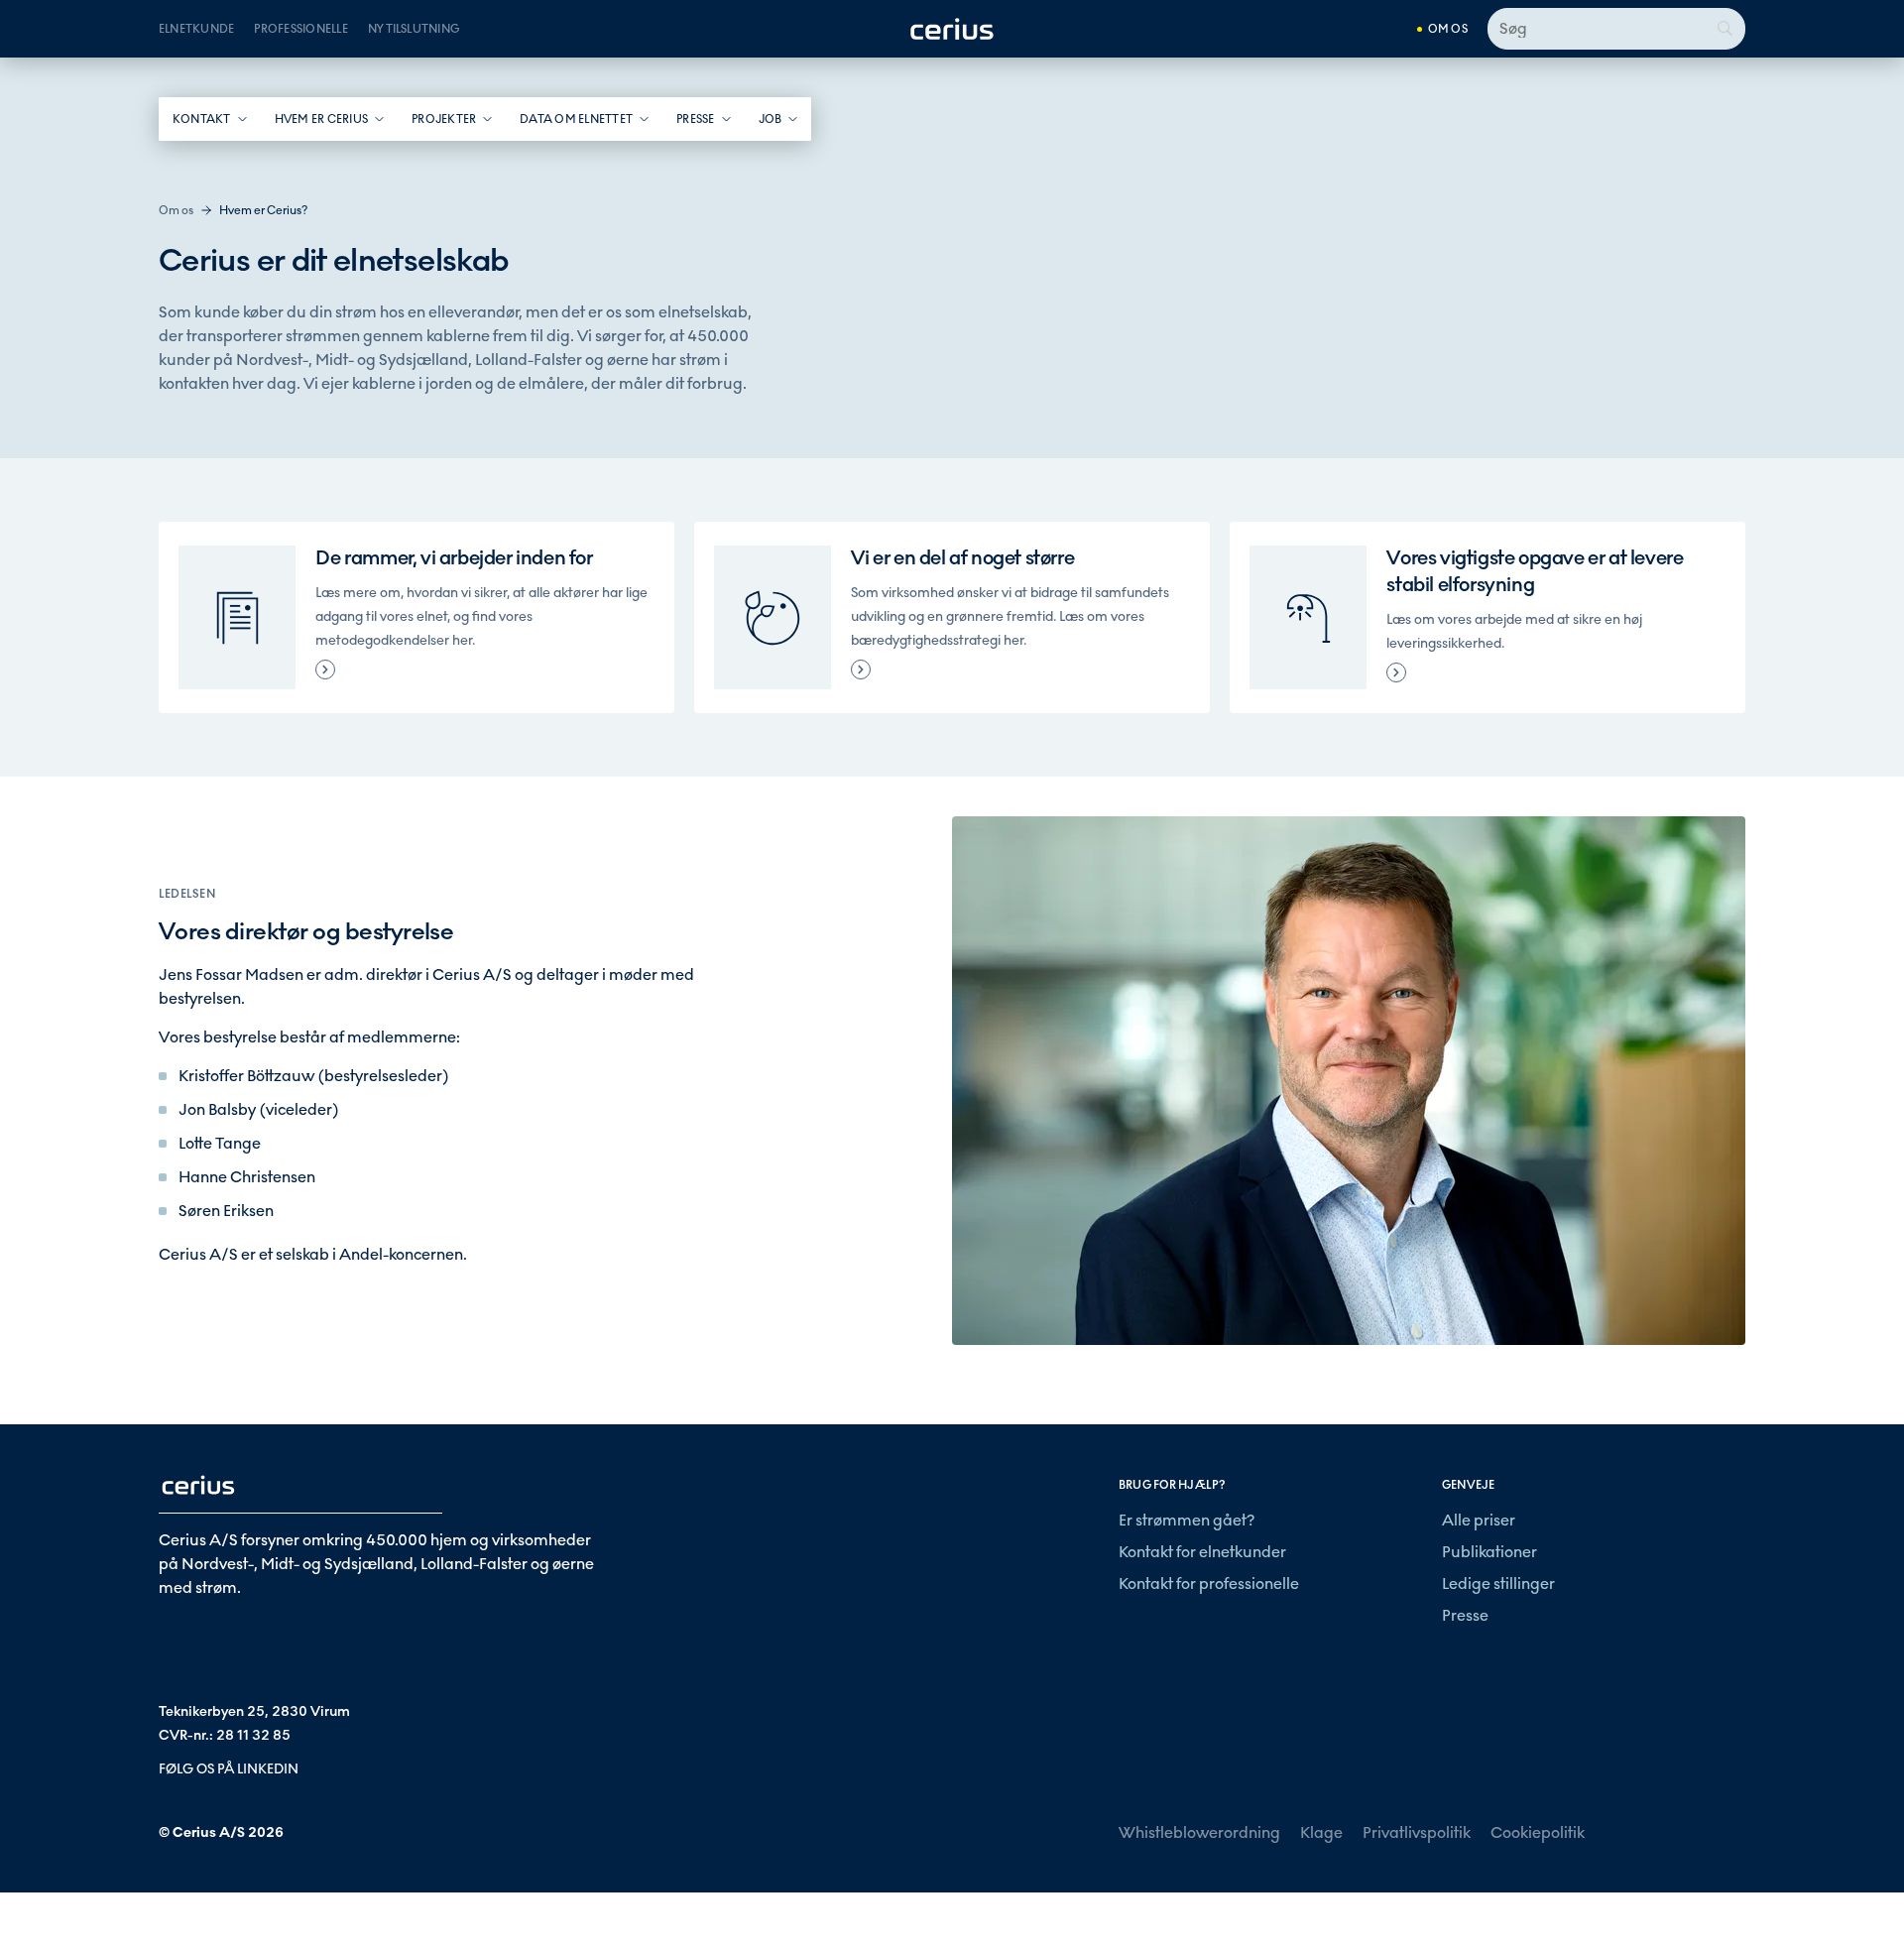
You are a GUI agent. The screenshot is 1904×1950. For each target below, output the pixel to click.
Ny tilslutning (414, 29)
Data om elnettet (576, 119)
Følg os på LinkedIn (229, 1769)
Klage (1321, 1832)
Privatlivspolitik (1417, 1832)
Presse (695, 119)
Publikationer (1489, 1552)
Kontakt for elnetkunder (1202, 1552)
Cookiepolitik (1538, 1832)
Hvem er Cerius (321, 119)
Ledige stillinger (1498, 1584)
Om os (1448, 29)
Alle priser (1479, 1520)
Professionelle (300, 29)
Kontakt (202, 119)
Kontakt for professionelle (1209, 1584)
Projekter (444, 119)
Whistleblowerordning (1199, 1832)
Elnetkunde (196, 29)
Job (771, 119)
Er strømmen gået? (1187, 1520)
